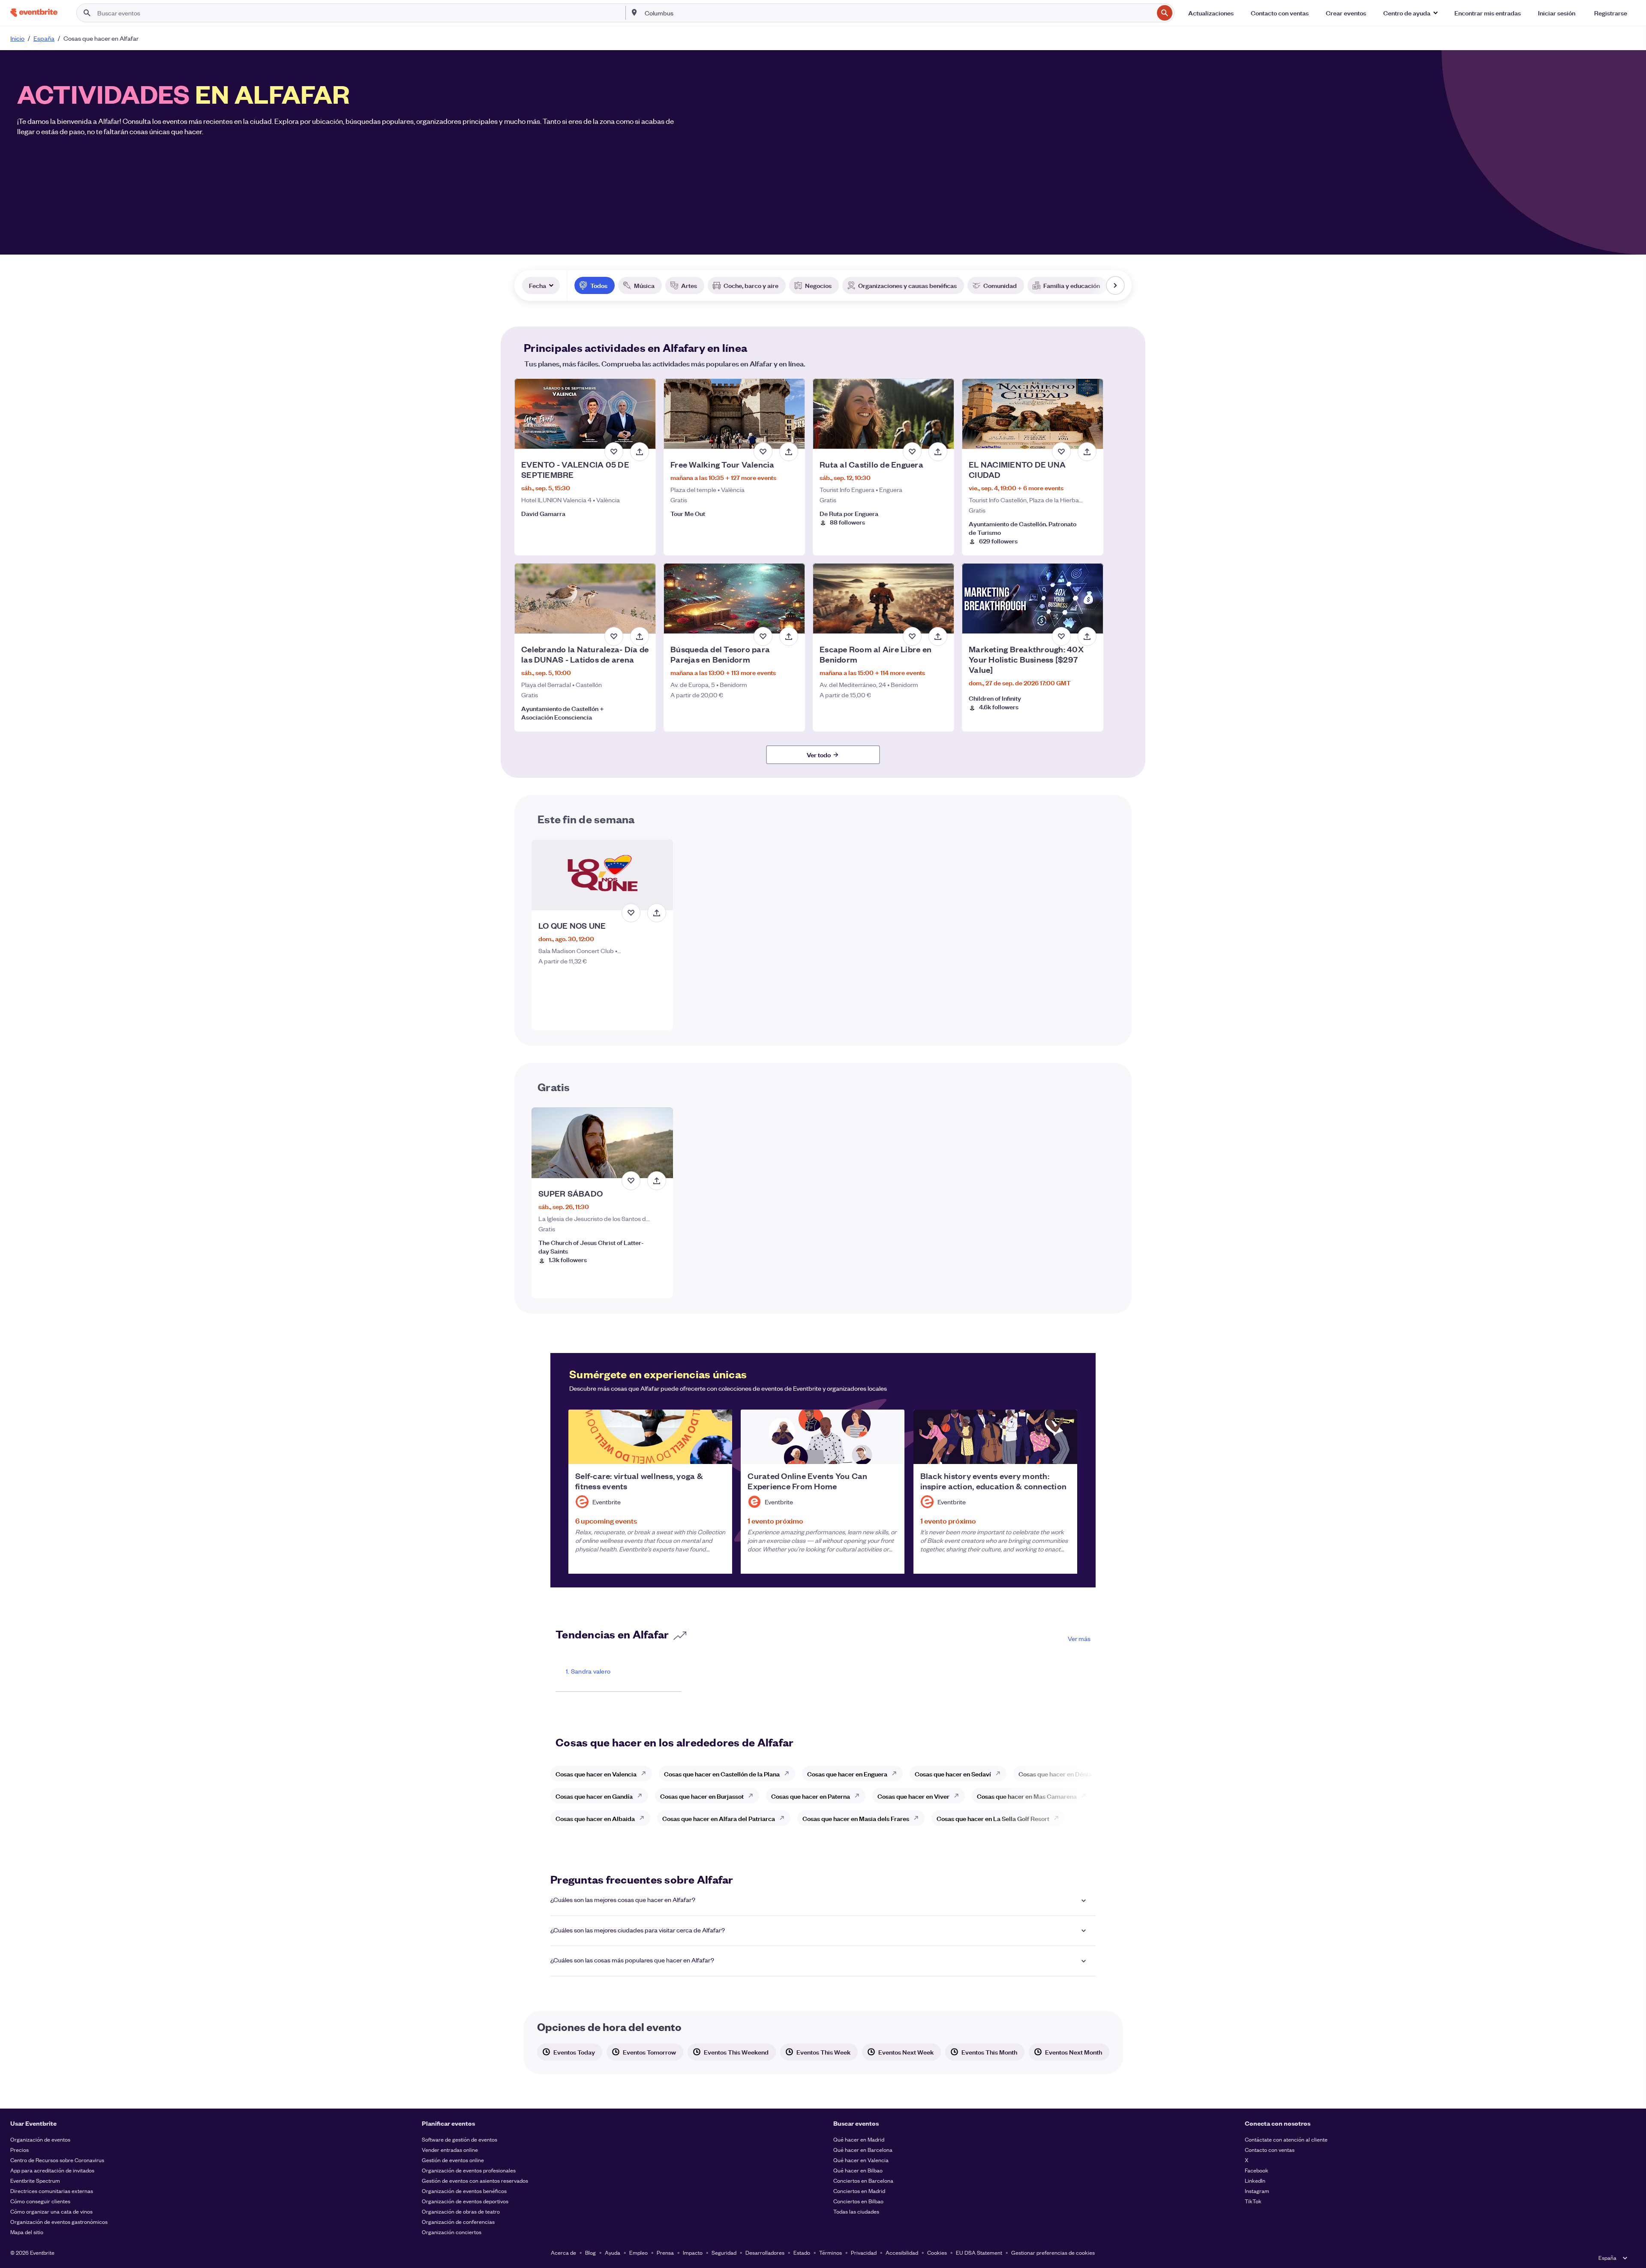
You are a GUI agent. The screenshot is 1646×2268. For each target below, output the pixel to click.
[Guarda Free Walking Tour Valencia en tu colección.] (763, 452)
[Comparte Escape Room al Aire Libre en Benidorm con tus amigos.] (938, 636)
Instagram (1257, 2191)
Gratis (554, 1086)
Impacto (693, 2252)
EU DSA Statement (979, 2252)
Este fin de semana (586, 819)
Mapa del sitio (27, 2232)
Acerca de (563, 2252)
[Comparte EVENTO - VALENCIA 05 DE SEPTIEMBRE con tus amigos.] (640, 452)
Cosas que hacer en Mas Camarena (1027, 1796)
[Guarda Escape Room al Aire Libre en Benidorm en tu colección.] (912, 636)
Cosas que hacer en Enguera (847, 1774)
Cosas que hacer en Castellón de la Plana (722, 1774)
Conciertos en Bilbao (858, 2201)
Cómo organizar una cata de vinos (51, 2211)
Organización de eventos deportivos (465, 2201)
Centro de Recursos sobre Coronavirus (57, 2160)
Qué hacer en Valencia (861, 2160)
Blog (590, 2252)
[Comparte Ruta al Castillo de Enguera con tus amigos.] (938, 452)
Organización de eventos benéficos (464, 2191)
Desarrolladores (765, 2252)
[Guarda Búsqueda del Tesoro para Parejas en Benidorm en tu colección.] (763, 636)
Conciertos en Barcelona (863, 2180)
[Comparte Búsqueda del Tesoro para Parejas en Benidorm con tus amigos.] (789, 636)
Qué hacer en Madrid (859, 2139)
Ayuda (613, 2252)
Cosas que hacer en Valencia (596, 1774)
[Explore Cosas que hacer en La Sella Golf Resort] (1059, 1818)
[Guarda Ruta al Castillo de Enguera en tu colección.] (912, 452)
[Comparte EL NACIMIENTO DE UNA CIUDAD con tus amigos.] (1087, 452)
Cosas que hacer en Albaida (595, 1818)
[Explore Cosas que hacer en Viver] (959, 1796)
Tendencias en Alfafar (612, 1634)
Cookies (937, 2252)
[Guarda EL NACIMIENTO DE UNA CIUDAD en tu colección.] (1061, 452)
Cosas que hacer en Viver (913, 1796)
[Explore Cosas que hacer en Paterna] (859, 1796)
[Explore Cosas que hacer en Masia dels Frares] (919, 1818)
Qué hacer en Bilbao (858, 2170)
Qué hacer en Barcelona (863, 2149)
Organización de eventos (40, 2139)
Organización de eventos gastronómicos (59, 2221)
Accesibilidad (902, 2252)
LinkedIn (1255, 2180)
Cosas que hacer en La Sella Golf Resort (993, 1818)
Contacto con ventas (1270, 2149)
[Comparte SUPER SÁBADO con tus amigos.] (657, 1181)
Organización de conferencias (458, 2221)
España (44, 38)
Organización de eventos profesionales (469, 2170)
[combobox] (898, 13)
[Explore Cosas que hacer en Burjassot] (753, 1796)
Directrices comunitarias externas (52, 2191)
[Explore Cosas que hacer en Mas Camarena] (1086, 1796)
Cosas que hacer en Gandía (594, 1796)
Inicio (17, 38)
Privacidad (864, 2252)
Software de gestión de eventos (460, 2139)
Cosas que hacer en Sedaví (953, 1774)
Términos (831, 2252)
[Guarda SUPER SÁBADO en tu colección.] (631, 1181)
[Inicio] (34, 13)
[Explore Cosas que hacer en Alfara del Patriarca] (784, 1818)
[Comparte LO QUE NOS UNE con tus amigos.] (657, 913)
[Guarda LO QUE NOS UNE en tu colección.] (631, 913)
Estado (802, 2252)
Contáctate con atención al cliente (1286, 2139)
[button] (1410, 13)
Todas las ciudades (856, 2211)
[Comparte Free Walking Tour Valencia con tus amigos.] (789, 452)
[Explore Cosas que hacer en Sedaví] (1000, 1773)
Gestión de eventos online (453, 2160)
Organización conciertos (452, 2232)
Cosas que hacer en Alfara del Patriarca (719, 1818)
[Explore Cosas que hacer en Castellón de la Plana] (789, 1773)
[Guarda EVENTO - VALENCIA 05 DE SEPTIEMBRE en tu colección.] (614, 452)
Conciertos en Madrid (859, 2191)
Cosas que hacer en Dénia (1055, 1774)
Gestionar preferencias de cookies (1053, 2252)
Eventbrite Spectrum (35, 2180)
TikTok (1253, 2201)
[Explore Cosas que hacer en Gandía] (642, 1796)
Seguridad (724, 2252)
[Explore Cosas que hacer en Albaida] (644, 1818)
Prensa (665, 2252)
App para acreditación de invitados (52, 2170)
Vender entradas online (450, 2149)
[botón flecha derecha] (1115, 285)
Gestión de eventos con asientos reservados (475, 2180)
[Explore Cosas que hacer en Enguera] (897, 1773)
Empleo (638, 2252)
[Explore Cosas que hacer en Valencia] (646, 1773)
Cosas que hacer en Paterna (811, 1796)
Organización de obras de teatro (461, 2211)
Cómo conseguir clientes (40, 2201)
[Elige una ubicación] (634, 12)
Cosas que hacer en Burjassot (702, 1796)
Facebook (1257, 2170)
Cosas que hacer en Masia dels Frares (856, 1818)
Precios (20, 2149)
